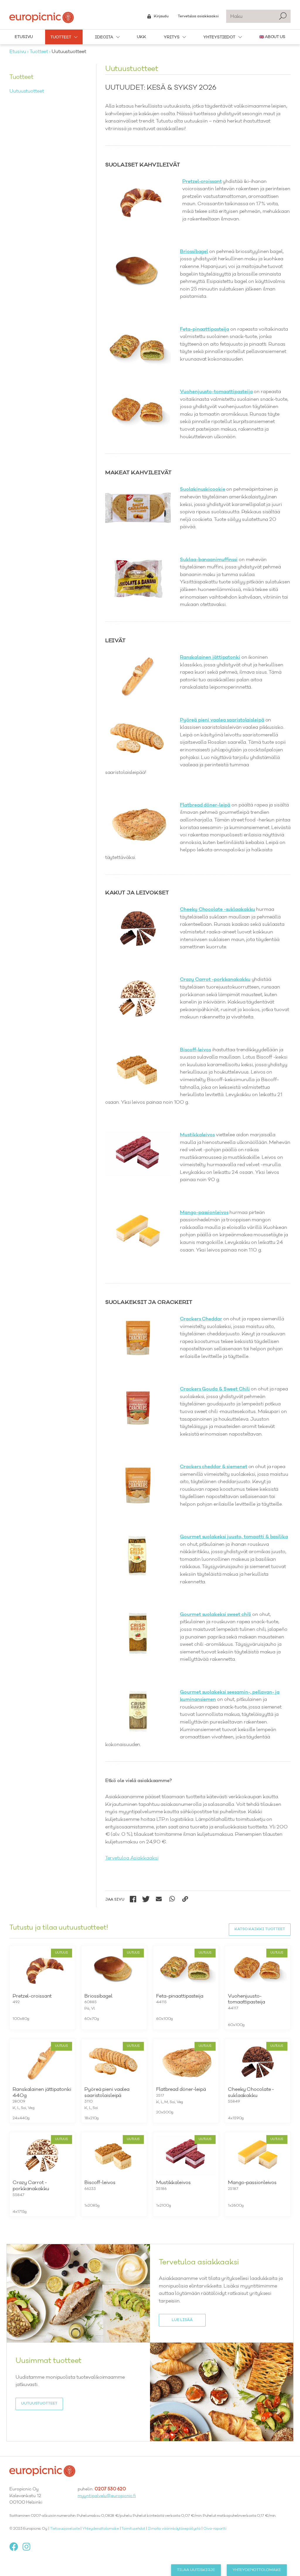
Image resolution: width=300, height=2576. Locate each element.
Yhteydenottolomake (100, 2529)
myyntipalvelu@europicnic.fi (107, 2496)
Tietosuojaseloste (65, 2529)
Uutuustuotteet (27, 91)
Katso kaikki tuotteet (260, 1929)
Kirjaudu (161, 16)
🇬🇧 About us (272, 37)
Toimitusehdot (133, 2529)
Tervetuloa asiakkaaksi (198, 16)
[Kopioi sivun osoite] (185, 1899)
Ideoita (104, 37)
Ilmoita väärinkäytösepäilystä (174, 2529)
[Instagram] (29, 2547)
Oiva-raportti (215, 2529)
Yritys (172, 37)
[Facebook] (16, 2547)
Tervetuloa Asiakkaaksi (132, 1858)
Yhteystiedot (219, 37)
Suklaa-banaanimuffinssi (209, 560)
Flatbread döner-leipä (205, 805)
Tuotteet (61, 37)
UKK (142, 37)
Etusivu (24, 37)
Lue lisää (182, 2320)
